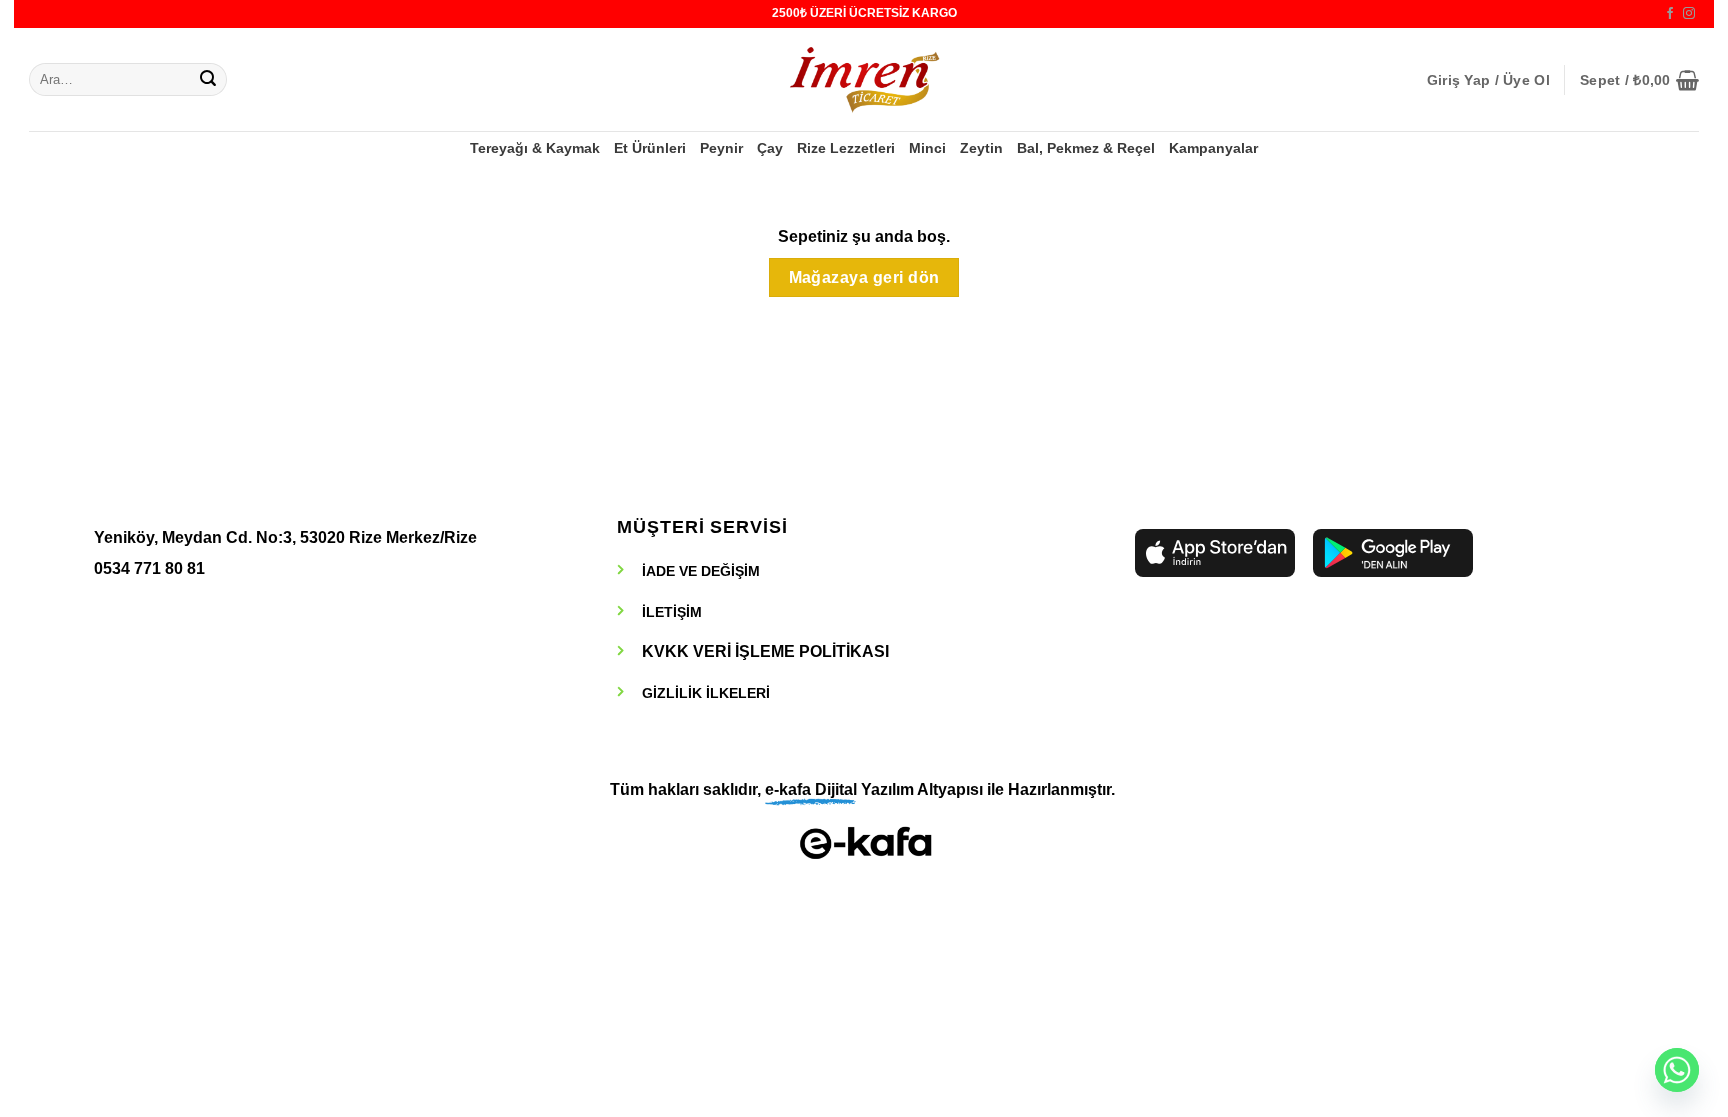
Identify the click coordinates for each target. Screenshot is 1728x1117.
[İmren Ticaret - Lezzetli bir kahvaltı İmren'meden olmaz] (864, 79)
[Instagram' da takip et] (1689, 14)
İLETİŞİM (672, 612)
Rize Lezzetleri (846, 148)
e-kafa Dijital (811, 789)
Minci (927, 148)
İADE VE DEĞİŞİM (701, 571)
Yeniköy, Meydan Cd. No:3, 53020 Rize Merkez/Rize (285, 537)
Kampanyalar (1213, 148)
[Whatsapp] (1677, 1070)
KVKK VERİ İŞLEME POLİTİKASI (765, 651)
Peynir (721, 148)
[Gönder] (208, 80)
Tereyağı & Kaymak (535, 148)
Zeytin (981, 148)
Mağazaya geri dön (864, 277)
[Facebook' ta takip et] (1670, 14)
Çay (770, 148)
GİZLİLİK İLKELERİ (706, 693)
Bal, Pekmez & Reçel (1086, 148)
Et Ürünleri (650, 148)
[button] (1488, 80)
